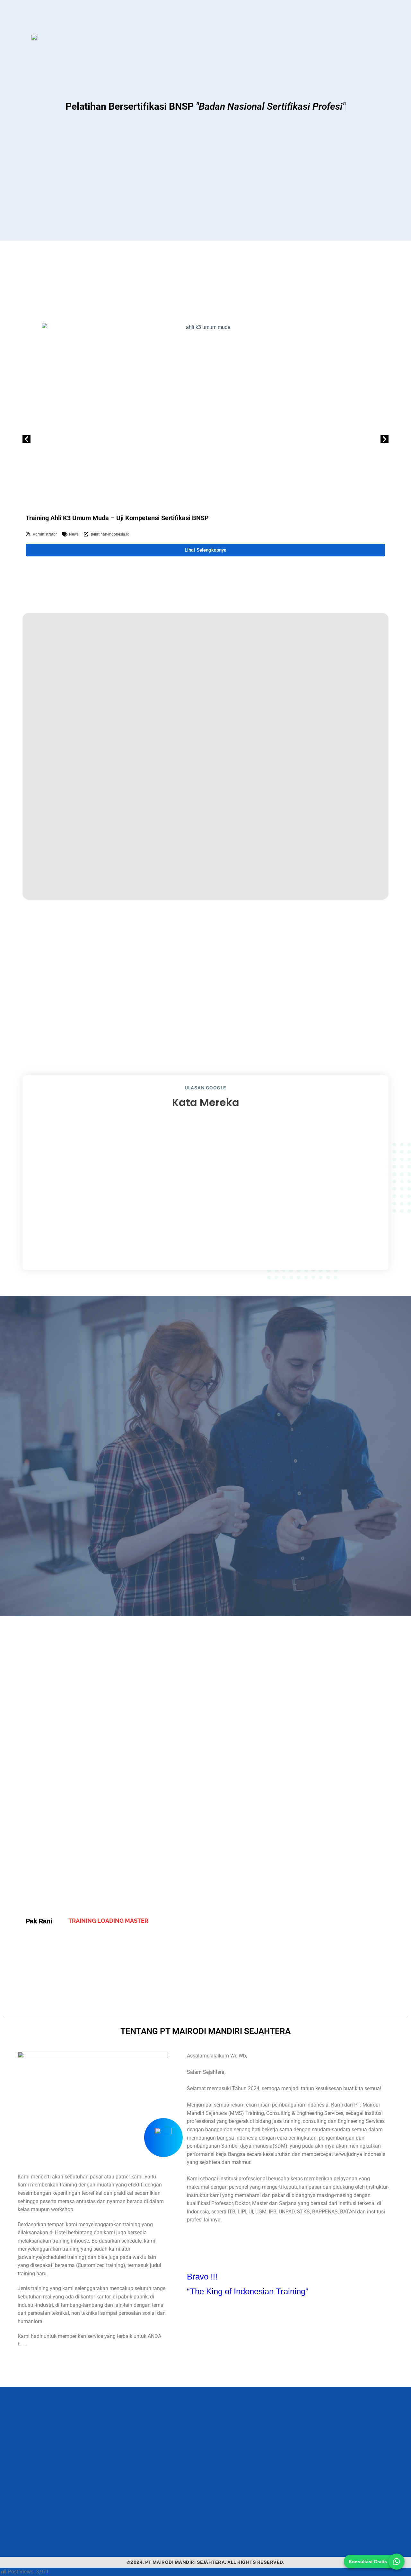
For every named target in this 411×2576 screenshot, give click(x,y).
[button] (26, 439)
